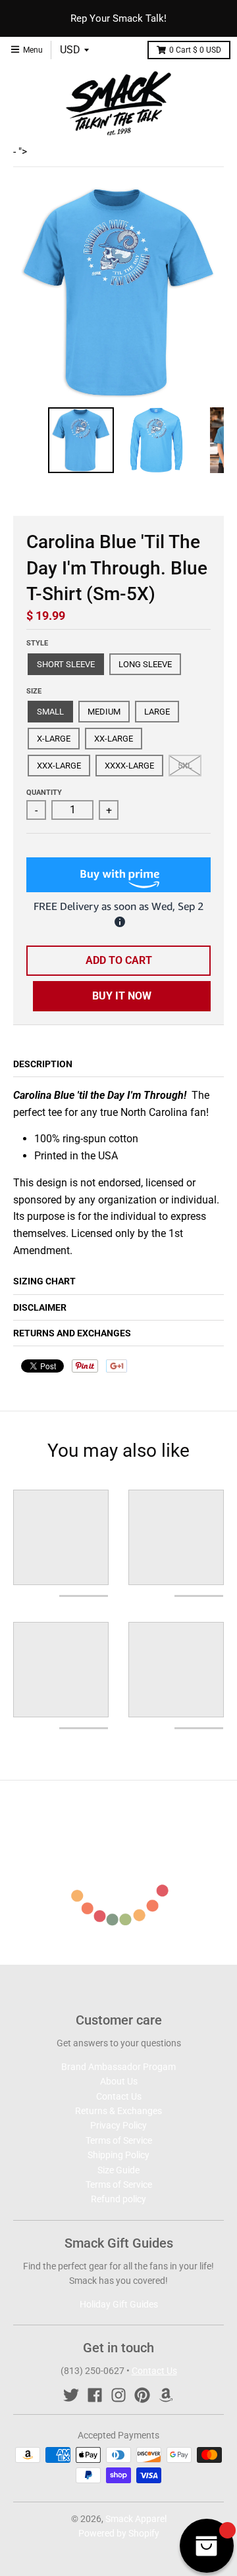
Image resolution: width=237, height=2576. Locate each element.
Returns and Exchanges (72, 1333)
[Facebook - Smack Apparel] (95, 2395)
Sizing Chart (44, 1281)
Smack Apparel (136, 2519)
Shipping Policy (118, 2155)
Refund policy (118, 2199)
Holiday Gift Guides (119, 2304)
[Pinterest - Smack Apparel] (142, 2395)
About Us (119, 2081)
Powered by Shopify (119, 2533)
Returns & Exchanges (118, 2111)
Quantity (44, 793)
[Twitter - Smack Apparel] (71, 2395)
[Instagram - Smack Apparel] (118, 2395)
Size (34, 691)
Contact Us (119, 2096)
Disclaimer (40, 1307)
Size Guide (118, 2170)
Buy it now (122, 996)
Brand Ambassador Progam (118, 2067)
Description (43, 1064)
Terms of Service (119, 2140)
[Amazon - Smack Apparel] (166, 2395)
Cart (195, 50)
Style (37, 643)
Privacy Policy (118, 2125)
